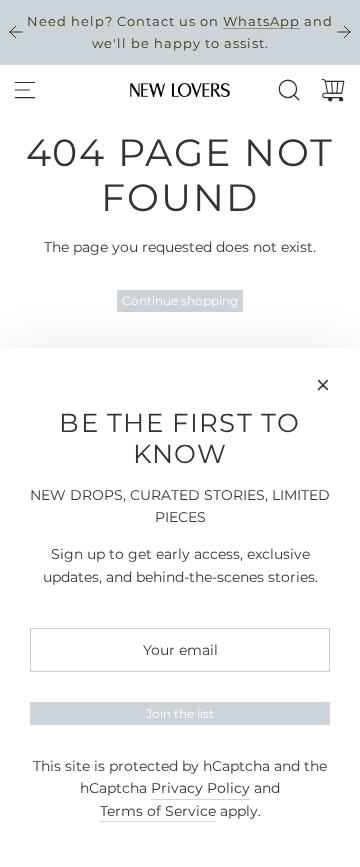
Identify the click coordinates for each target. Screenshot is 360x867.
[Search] (289, 90)
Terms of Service (158, 811)
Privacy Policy (200, 788)
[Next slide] (344, 32)
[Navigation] (25, 90)
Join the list (180, 713)
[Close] (323, 385)
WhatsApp (261, 21)
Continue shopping (180, 300)
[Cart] (333, 90)
